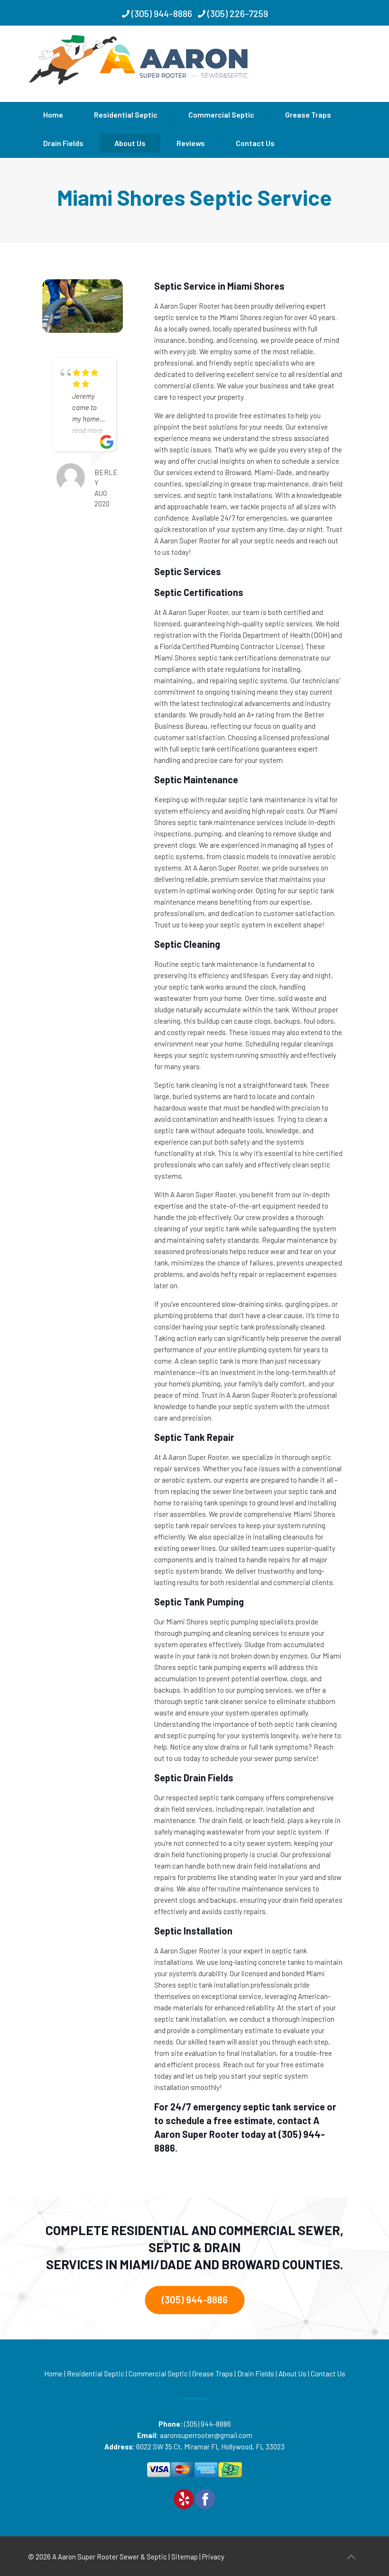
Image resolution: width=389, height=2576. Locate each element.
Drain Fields (256, 2374)
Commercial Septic (158, 2374)
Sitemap (185, 2557)
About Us (292, 2374)
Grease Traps (213, 2374)
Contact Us (328, 2374)
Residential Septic (96, 2374)
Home (53, 2374)
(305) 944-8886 (162, 13)
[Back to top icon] (351, 2557)
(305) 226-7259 (238, 13)
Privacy (213, 2557)
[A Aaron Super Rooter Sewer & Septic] (140, 63)
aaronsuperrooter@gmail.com (206, 2435)
